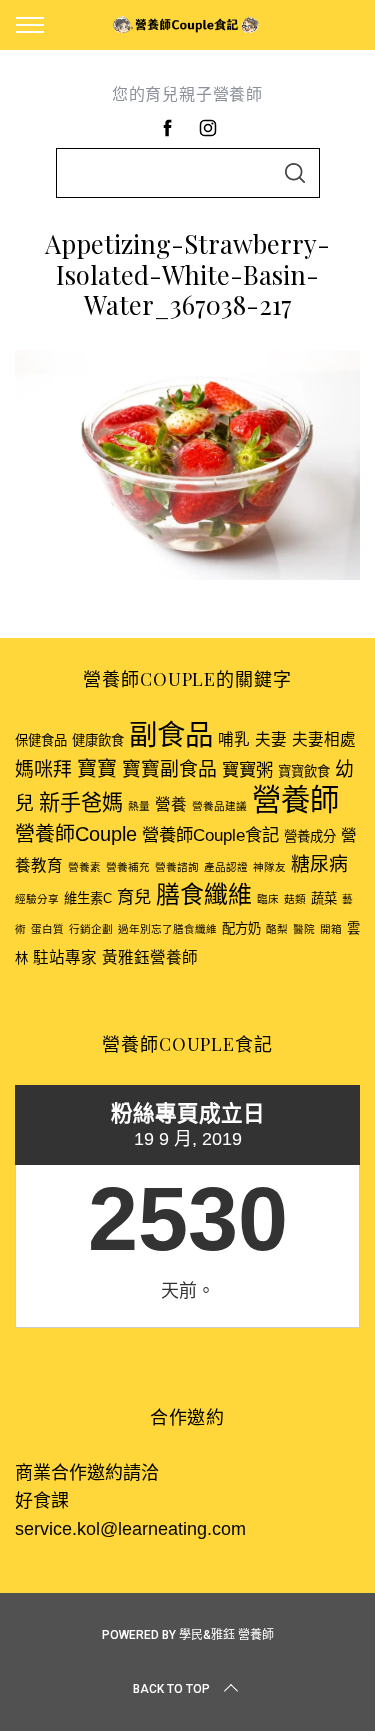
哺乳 (234, 739)
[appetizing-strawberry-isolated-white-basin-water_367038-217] (187, 574)
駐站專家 (65, 957)
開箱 (331, 929)
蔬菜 (324, 898)
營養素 (84, 867)
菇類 (295, 899)
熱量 (139, 806)
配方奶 (241, 928)
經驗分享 (37, 899)
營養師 (295, 799)
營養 (171, 804)
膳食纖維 (204, 894)
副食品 (171, 735)
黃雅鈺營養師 (150, 957)
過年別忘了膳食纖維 (167, 929)
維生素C (88, 898)
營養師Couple (76, 834)
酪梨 (277, 929)
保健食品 (41, 740)
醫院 (304, 929)
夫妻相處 (324, 739)
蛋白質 (47, 929)
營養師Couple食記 (210, 835)
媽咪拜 (43, 769)
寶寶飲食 (304, 771)
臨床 (268, 899)
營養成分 (310, 836)
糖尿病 (319, 864)
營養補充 (128, 867)
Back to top (171, 1689)
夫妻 (271, 739)
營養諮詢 (177, 867)
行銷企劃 (91, 929)
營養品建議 (219, 806)
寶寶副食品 (169, 769)
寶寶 (97, 769)
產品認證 (226, 867)
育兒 (134, 897)
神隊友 (269, 867)
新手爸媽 (81, 802)
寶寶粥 (247, 770)
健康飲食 (98, 740)
